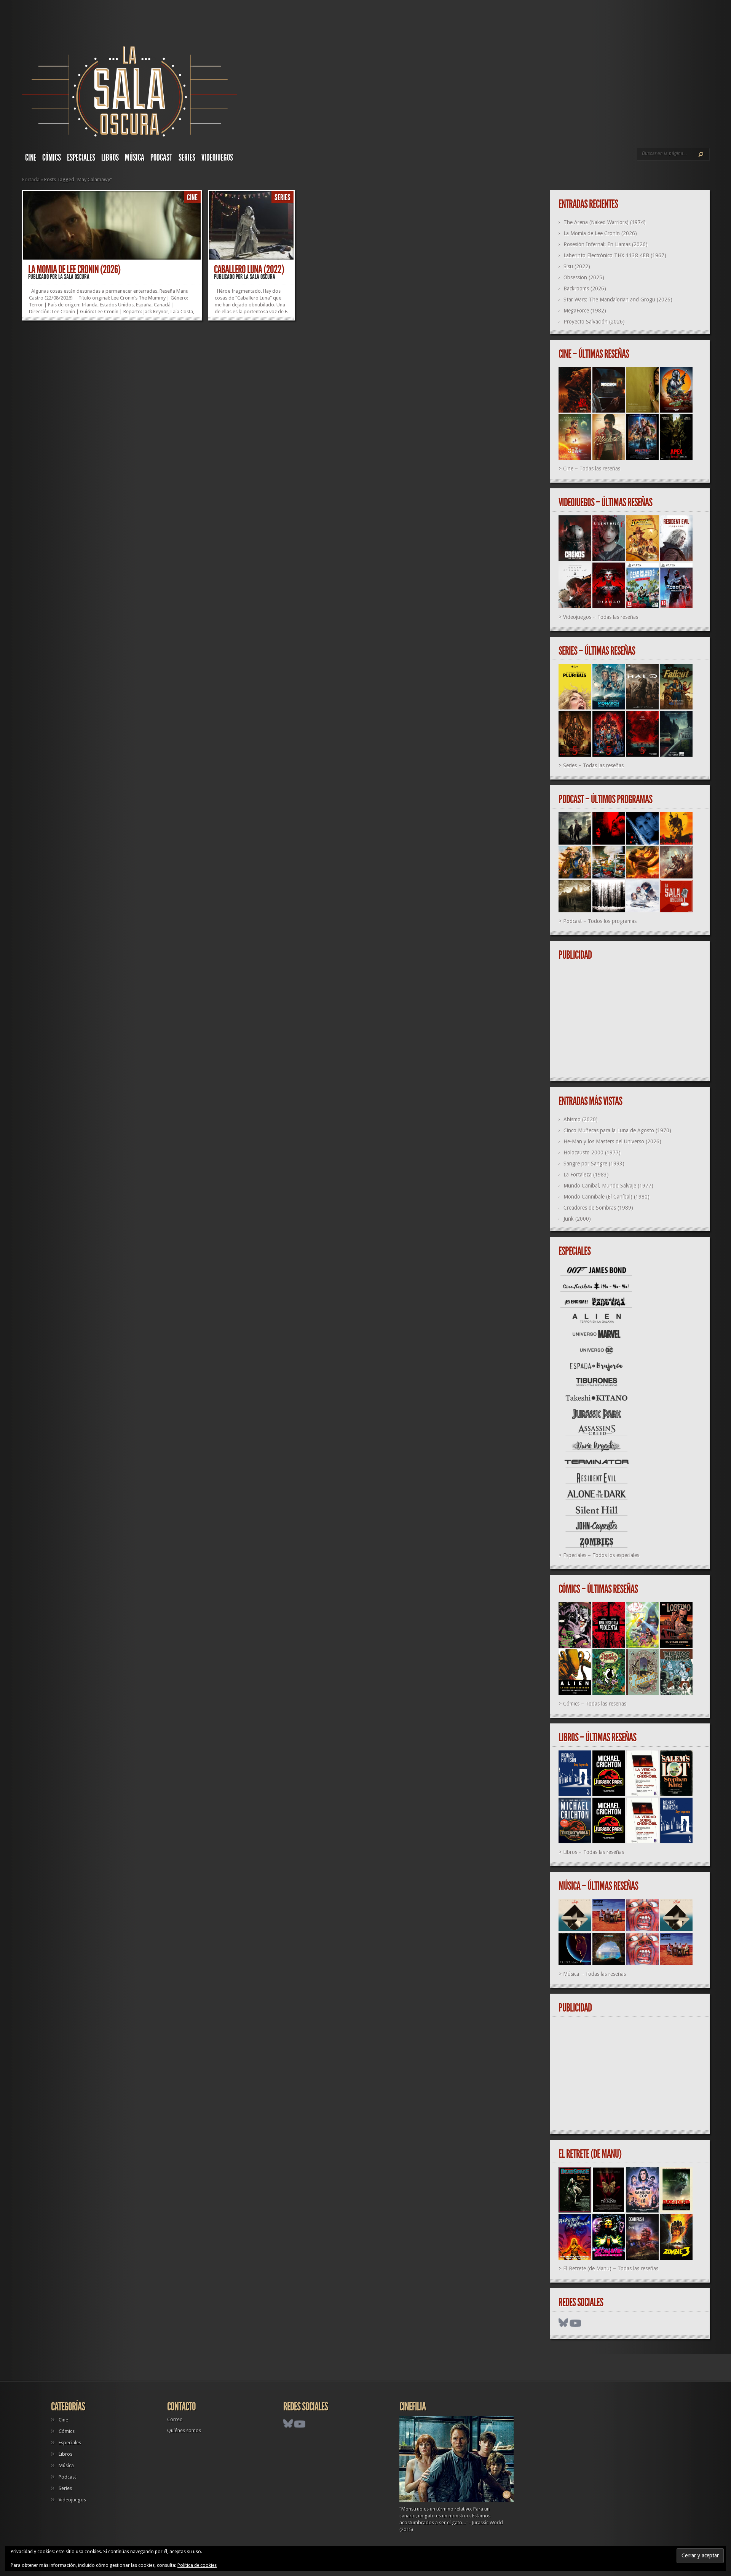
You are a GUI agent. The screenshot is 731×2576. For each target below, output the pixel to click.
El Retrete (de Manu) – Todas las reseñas (611, 2268)
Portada (31, 179)
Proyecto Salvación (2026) (594, 322)
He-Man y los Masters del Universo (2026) (612, 1141)
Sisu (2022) (577, 266)
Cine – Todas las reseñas (592, 469)
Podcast (161, 158)
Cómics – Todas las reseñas (595, 1704)
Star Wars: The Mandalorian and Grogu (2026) (618, 300)
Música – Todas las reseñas (595, 1974)
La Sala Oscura (74, 277)
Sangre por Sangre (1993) (594, 1164)
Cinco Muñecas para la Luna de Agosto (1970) (617, 1130)
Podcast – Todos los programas (600, 921)
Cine (31, 158)
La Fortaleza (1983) (586, 1175)
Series (187, 158)
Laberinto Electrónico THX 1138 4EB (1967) (615, 255)
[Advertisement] (633, 1021)
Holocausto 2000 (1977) (592, 1153)
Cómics (52, 158)
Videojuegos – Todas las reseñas (601, 617)
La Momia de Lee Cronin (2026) (74, 269)
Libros (110, 158)
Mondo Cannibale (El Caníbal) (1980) (607, 1197)
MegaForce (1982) (585, 311)
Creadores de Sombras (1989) (598, 1208)
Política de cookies (197, 2565)
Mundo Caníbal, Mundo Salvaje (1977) (608, 1186)
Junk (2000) (577, 1219)
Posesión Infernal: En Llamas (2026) (606, 244)
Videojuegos (217, 158)
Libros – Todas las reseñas (594, 1852)
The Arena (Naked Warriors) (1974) (605, 222)
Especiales (81, 158)
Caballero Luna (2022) (249, 269)
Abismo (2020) (581, 1119)
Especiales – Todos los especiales (601, 1555)
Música (135, 158)
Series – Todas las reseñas (593, 765)
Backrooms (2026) (585, 289)
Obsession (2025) (584, 277)
